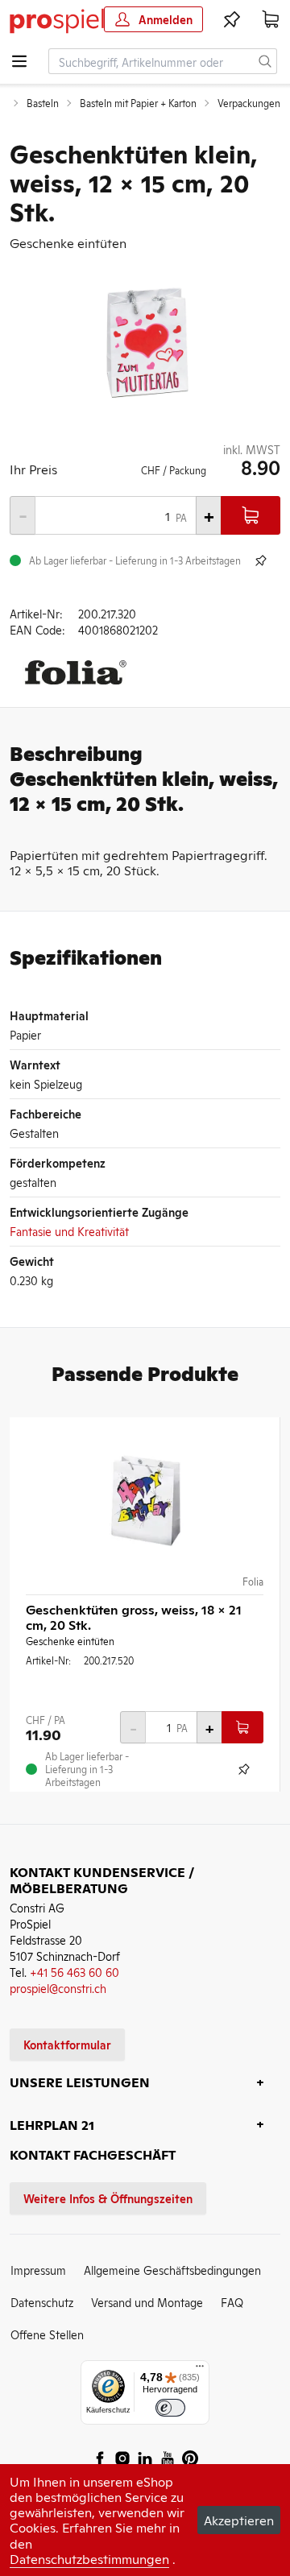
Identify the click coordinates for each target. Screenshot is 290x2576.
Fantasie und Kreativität (69, 1231)
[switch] (170, 2408)
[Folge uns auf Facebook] (100, 2458)
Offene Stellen (47, 2334)
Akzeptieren (239, 2520)
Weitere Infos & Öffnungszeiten (108, 2198)
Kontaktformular (67, 2044)
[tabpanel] (145, 346)
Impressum (38, 2270)
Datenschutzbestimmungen (89, 2558)
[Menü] (200, 2370)
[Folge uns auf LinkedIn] (145, 2458)
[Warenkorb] (271, 19)
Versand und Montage (147, 2302)
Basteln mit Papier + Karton (138, 103)
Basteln (43, 103)
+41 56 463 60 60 (75, 1972)
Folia (253, 1582)
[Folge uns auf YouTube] (168, 2458)
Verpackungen (249, 103)
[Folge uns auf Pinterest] (190, 2458)
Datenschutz (42, 2302)
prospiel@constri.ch (58, 1988)
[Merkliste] (232, 19)
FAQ (232, 2302)
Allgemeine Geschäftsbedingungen (172, 2270)
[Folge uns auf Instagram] (122, 2458)
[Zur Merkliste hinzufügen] (261, 560)
